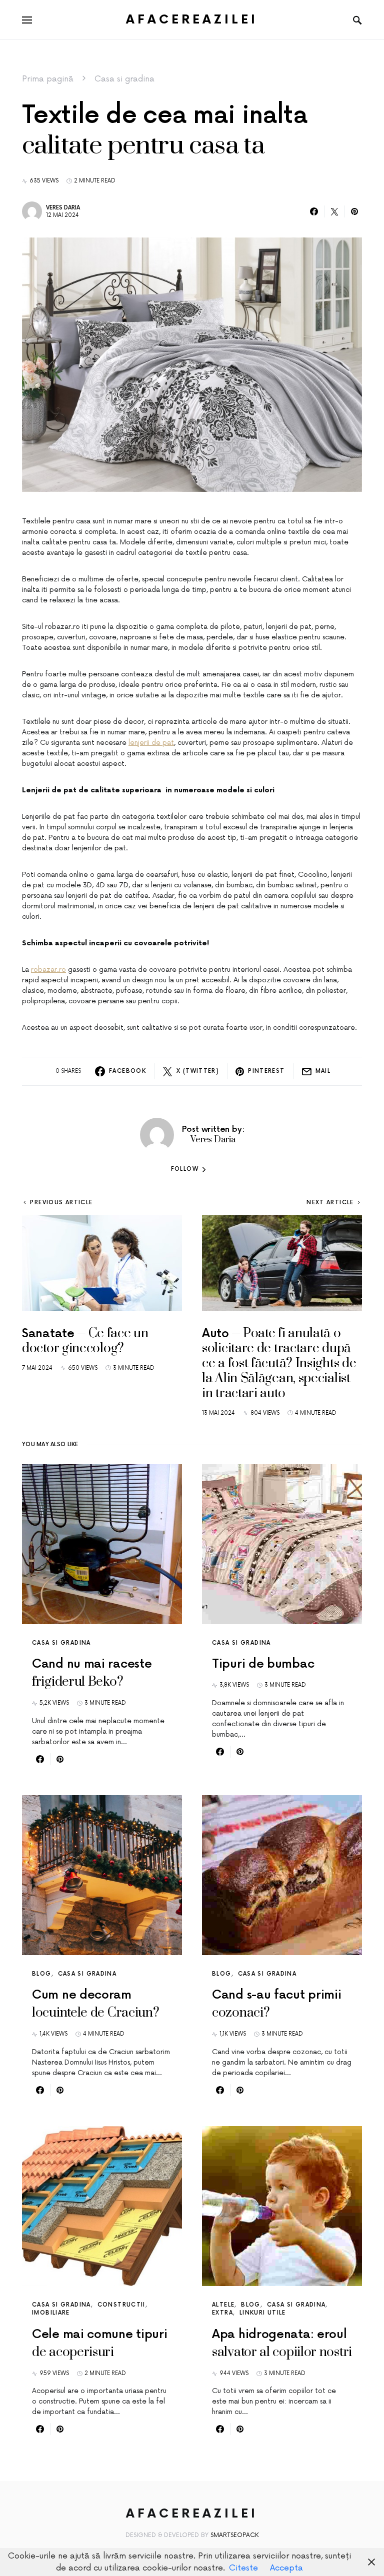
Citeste (243, 2568)
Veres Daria (63, 208)
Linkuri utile (263, 2313)
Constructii (121, 2305)
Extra (222, 2313)
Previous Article (61, 1203)
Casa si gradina (124, 79)
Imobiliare (51, 2313)
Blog (42, 1974)
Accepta (286, 2568)
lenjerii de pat (151, 743)
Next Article (330, 1203)
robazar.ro (48, 970)
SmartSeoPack (235, 2535)
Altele (223, 2305)
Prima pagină (48, 79)
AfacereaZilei (192, 20)
